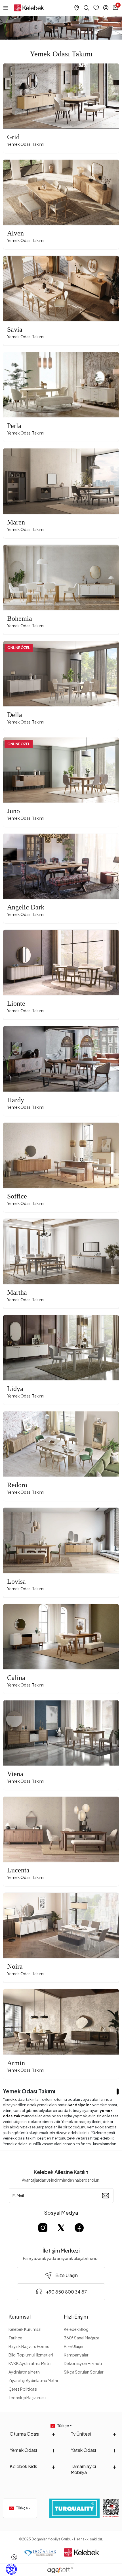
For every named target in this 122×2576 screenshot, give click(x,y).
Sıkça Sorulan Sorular (84, 2372)
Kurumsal (20, 2316)
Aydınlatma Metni (25, 2372)
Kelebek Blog (76, 2329)
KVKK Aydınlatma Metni (30, 2363)
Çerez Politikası (23, 2389)
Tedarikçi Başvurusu (27, 2397)
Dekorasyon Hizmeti (83, 2363)
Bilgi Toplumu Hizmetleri (31, 2355)
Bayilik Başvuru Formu (29, 2346)
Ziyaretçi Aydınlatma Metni (33, 2380)
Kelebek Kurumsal (25, 2329)
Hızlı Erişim (76, 2316)
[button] (12, 96)
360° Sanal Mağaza (82, 2338)
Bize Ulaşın (73, 2346)
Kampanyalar (76, 2355)
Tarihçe (15, 2338)
